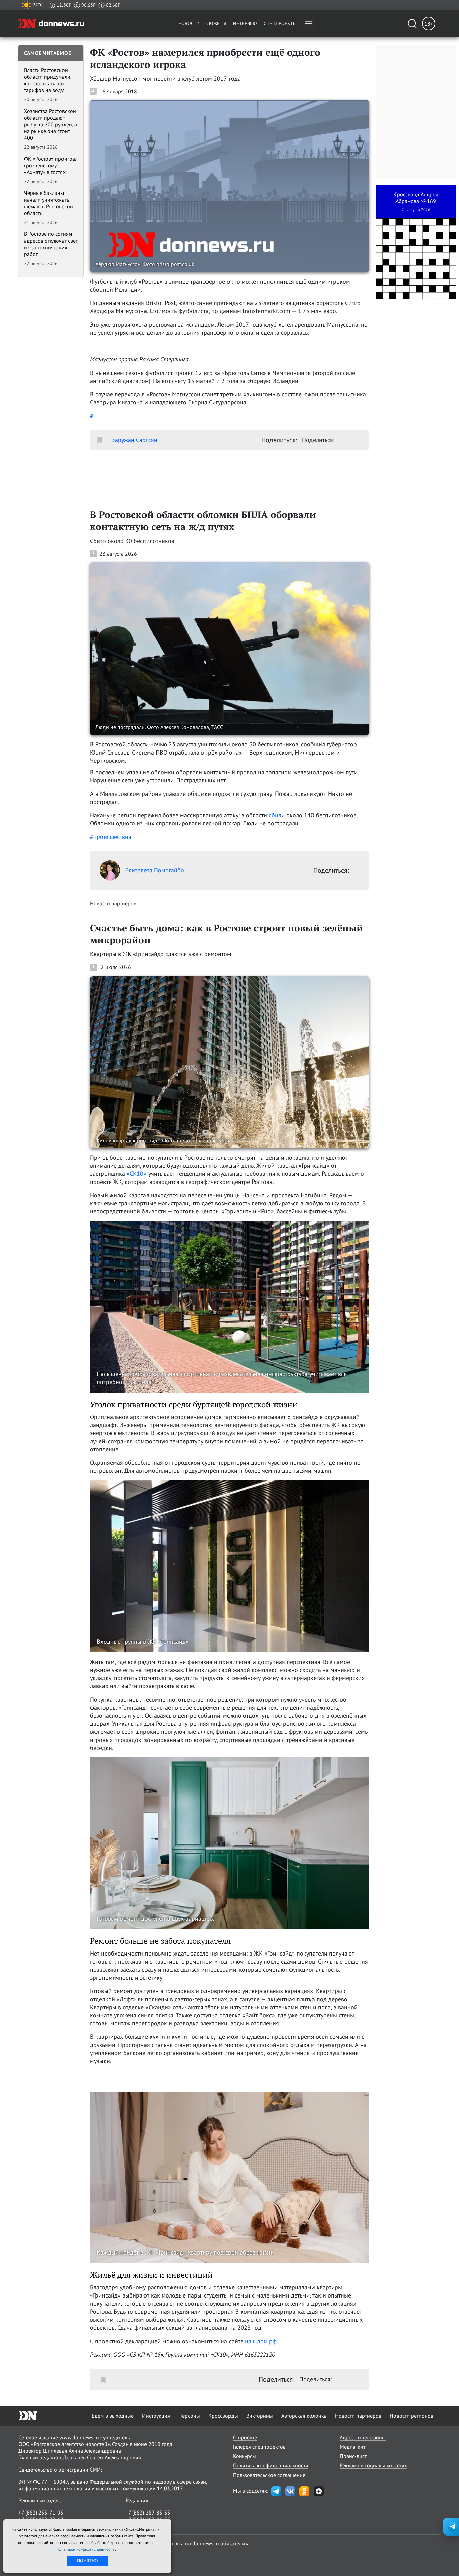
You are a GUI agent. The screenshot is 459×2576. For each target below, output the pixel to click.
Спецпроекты (280, 23)
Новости (189, 23)
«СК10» (137, 1174)
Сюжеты (216, 23)
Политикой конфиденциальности (85, 2549)
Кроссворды (223, 2416)
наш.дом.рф (261, 2341)
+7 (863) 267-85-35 (148, 2513)
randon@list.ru (143, 2526)
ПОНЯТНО (88, 2561)
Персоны (189, 2416)
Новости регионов (412, 2416)
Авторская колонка (304, 2416)
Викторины (260, 2416)
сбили (277, 815)
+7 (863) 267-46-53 (148, 2519)
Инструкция (156, 2416)
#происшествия (111, 837)
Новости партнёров (358, 2416)
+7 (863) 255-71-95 (41, 2513)
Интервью (245, 23)
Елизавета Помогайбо (155, 870)
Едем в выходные (113, 2416)
